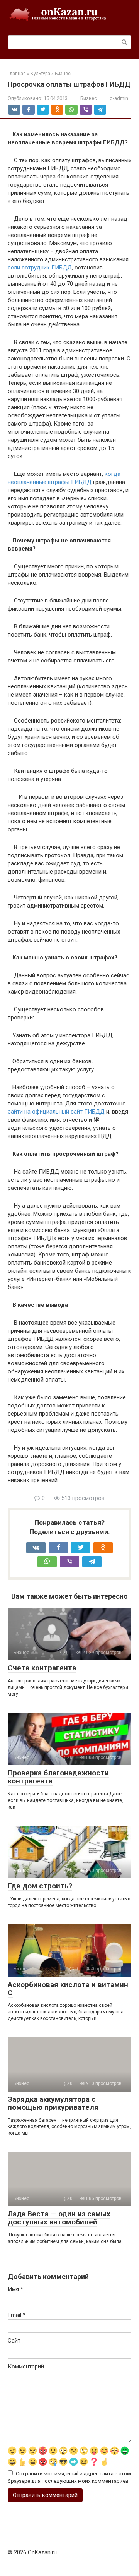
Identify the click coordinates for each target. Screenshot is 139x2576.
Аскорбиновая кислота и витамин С (68, 1989)
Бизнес (89, 98)
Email (17, 2315)
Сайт (14, 2341)
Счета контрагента (42, 1668)
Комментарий (26, 2367)
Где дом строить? (40, 1886)
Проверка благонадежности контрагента (58, 1777)
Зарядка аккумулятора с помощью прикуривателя (53, 2103)
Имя (15, 2289)
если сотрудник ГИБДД (40, 268)
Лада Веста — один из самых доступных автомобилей (59, 2218)
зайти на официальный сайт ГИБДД (56, 1112)
